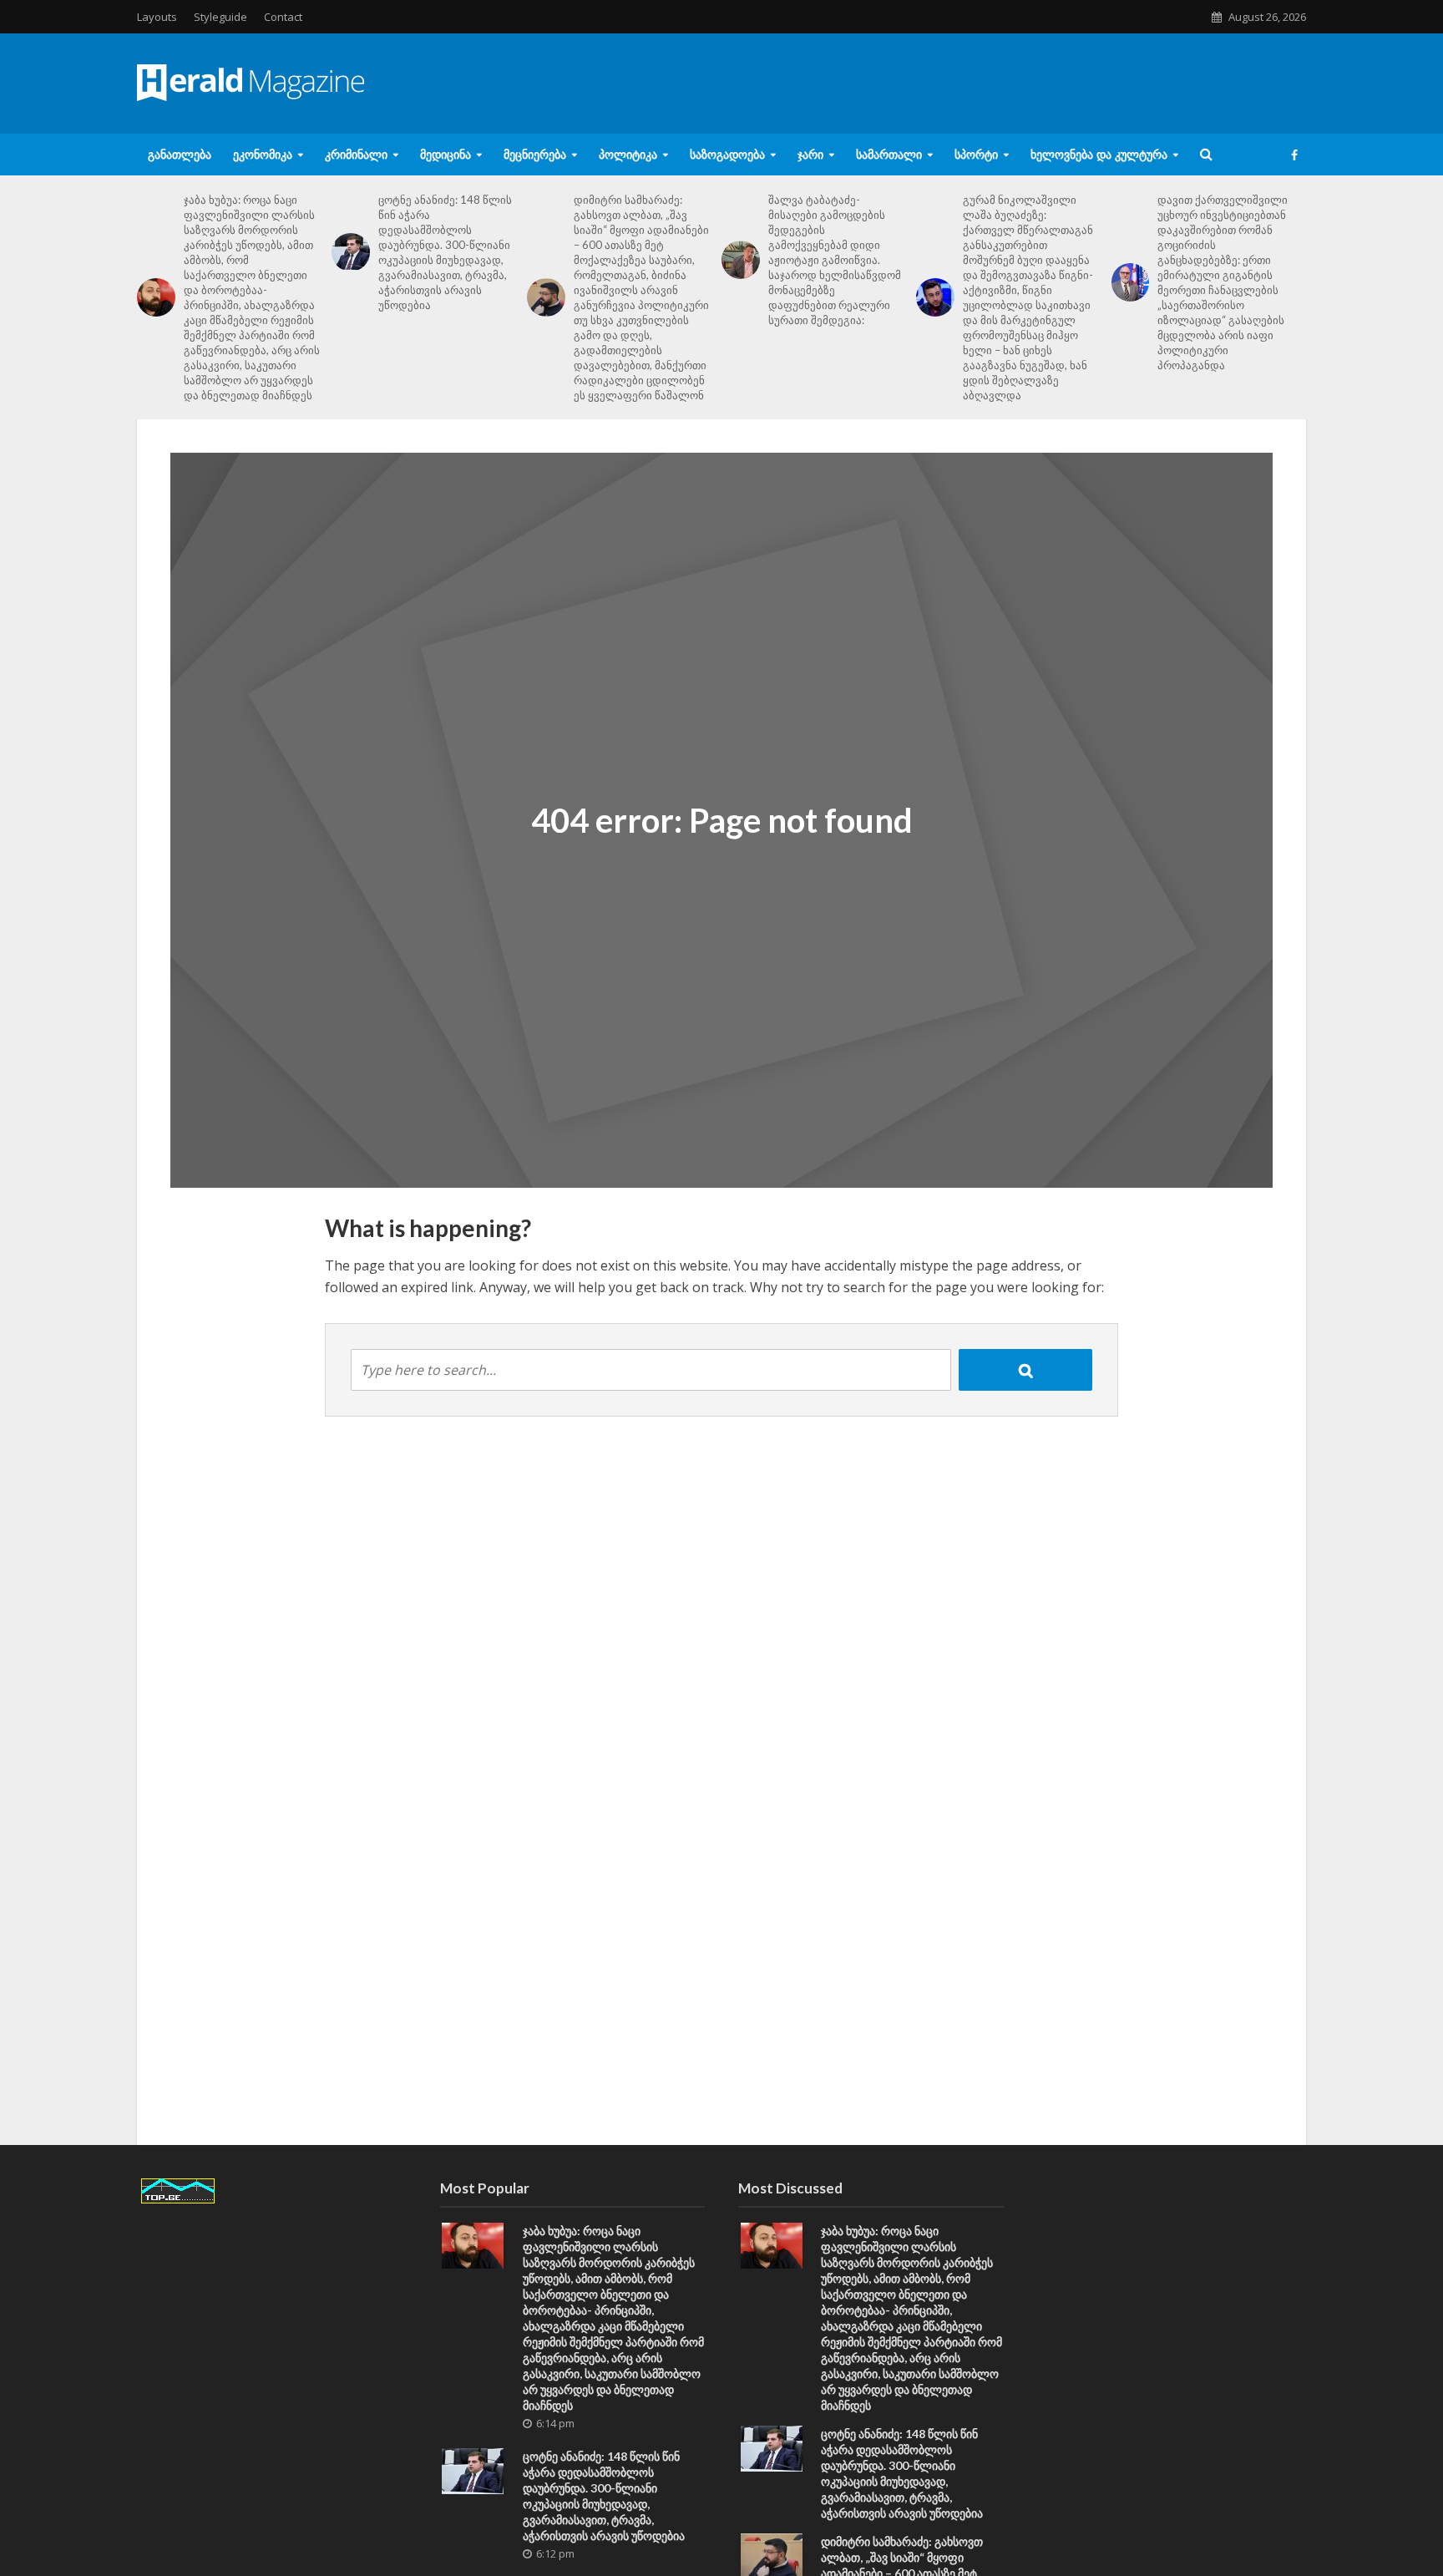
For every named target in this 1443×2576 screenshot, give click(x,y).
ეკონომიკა (263, 154)
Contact (283, 17)
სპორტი (976, 154)
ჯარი (810, 154)
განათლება (180, 154)
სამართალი (889, 154)
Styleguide (220, 17)
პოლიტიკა (628, 154)
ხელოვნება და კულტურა (1099, 154)
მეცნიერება (535, 154)
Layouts (157, 17)
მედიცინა (446, 154)
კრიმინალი (356, 154)
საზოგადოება (727, 154)
